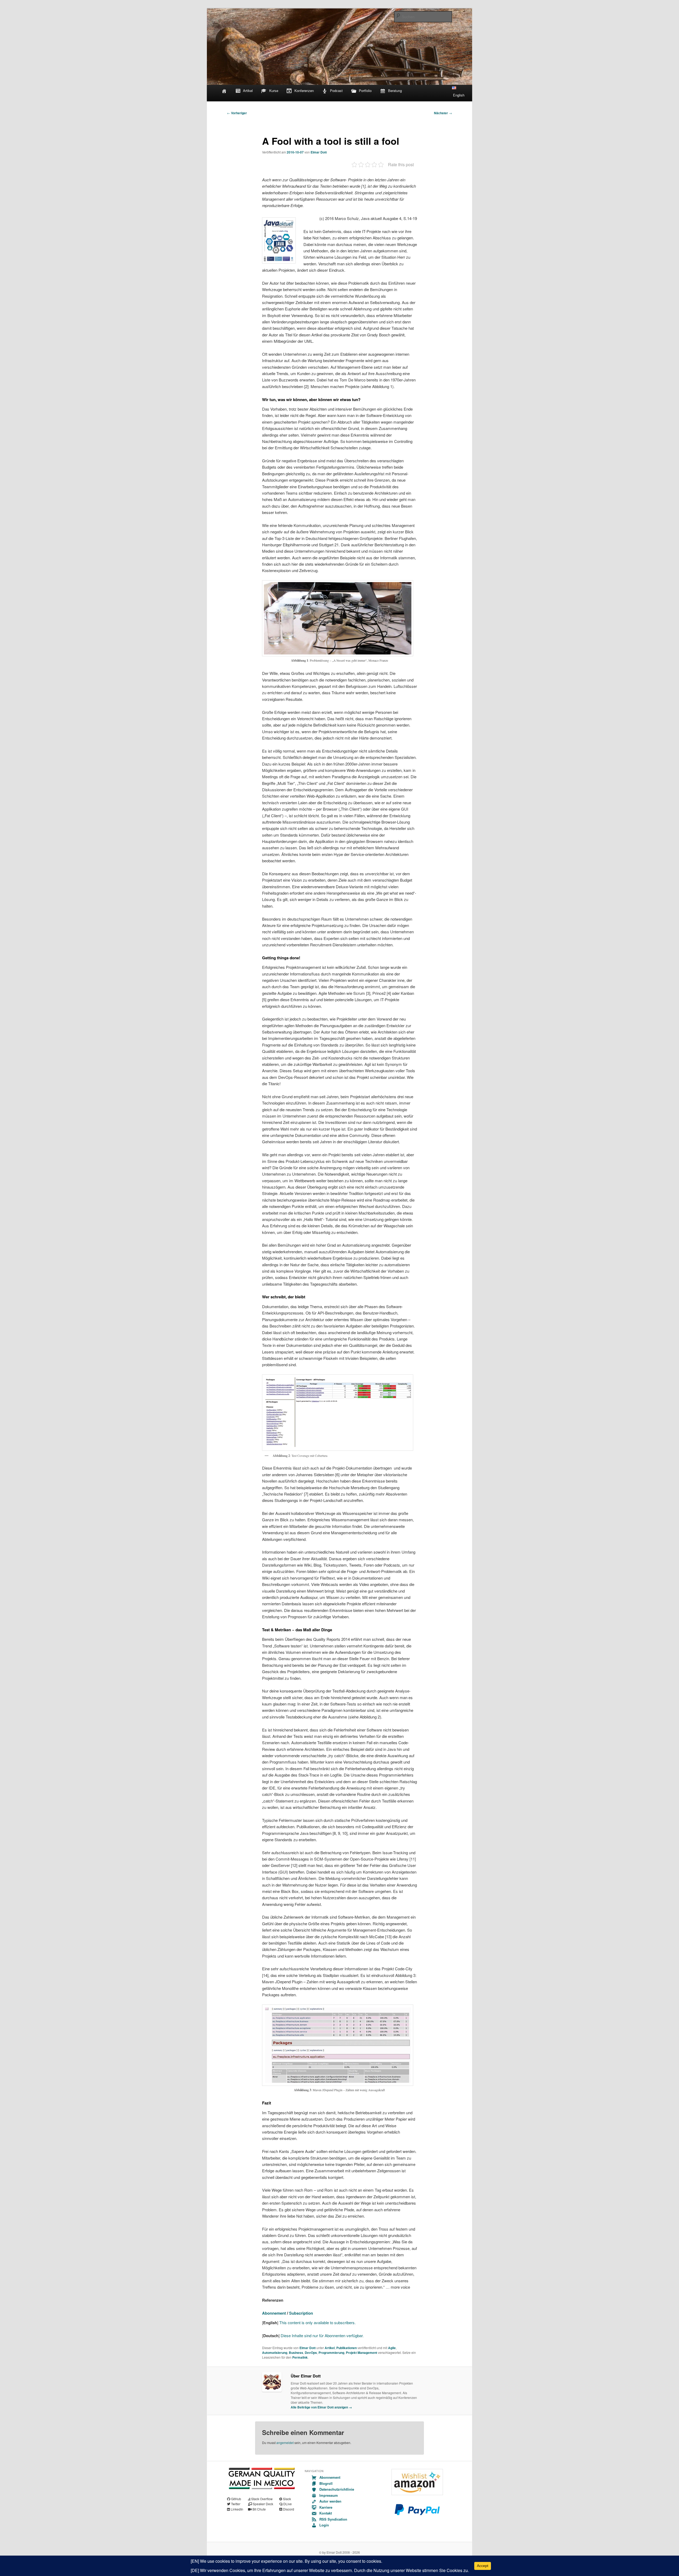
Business (296, 2353)
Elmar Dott (319, 152)
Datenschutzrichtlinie (337, 2489)
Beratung (395, 91)
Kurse (274, 91)
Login (324, 2525)
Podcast (336, 91)
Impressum (329, 2495)
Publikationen (347, 2348)
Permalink (300, 2357)
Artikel (248, 91)
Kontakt (326, 2513)
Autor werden (330, 2501)
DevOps (311, 2353)
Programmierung (331, 2353)
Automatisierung (275, 2353)
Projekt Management (362, 2353)
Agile (392, 2348)
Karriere (326, 2507)
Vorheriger (237, 113)
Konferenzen (304, 91)
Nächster (443, 113)
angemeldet (285, 2443)
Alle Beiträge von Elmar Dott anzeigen (321, 2407)
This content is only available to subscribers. (317, 2322)
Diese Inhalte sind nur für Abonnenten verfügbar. (322, 2335)
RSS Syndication (333, 2519)
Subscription (301, 2313)
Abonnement (274, 2313)
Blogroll (326, 2483)
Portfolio (365, 91)
